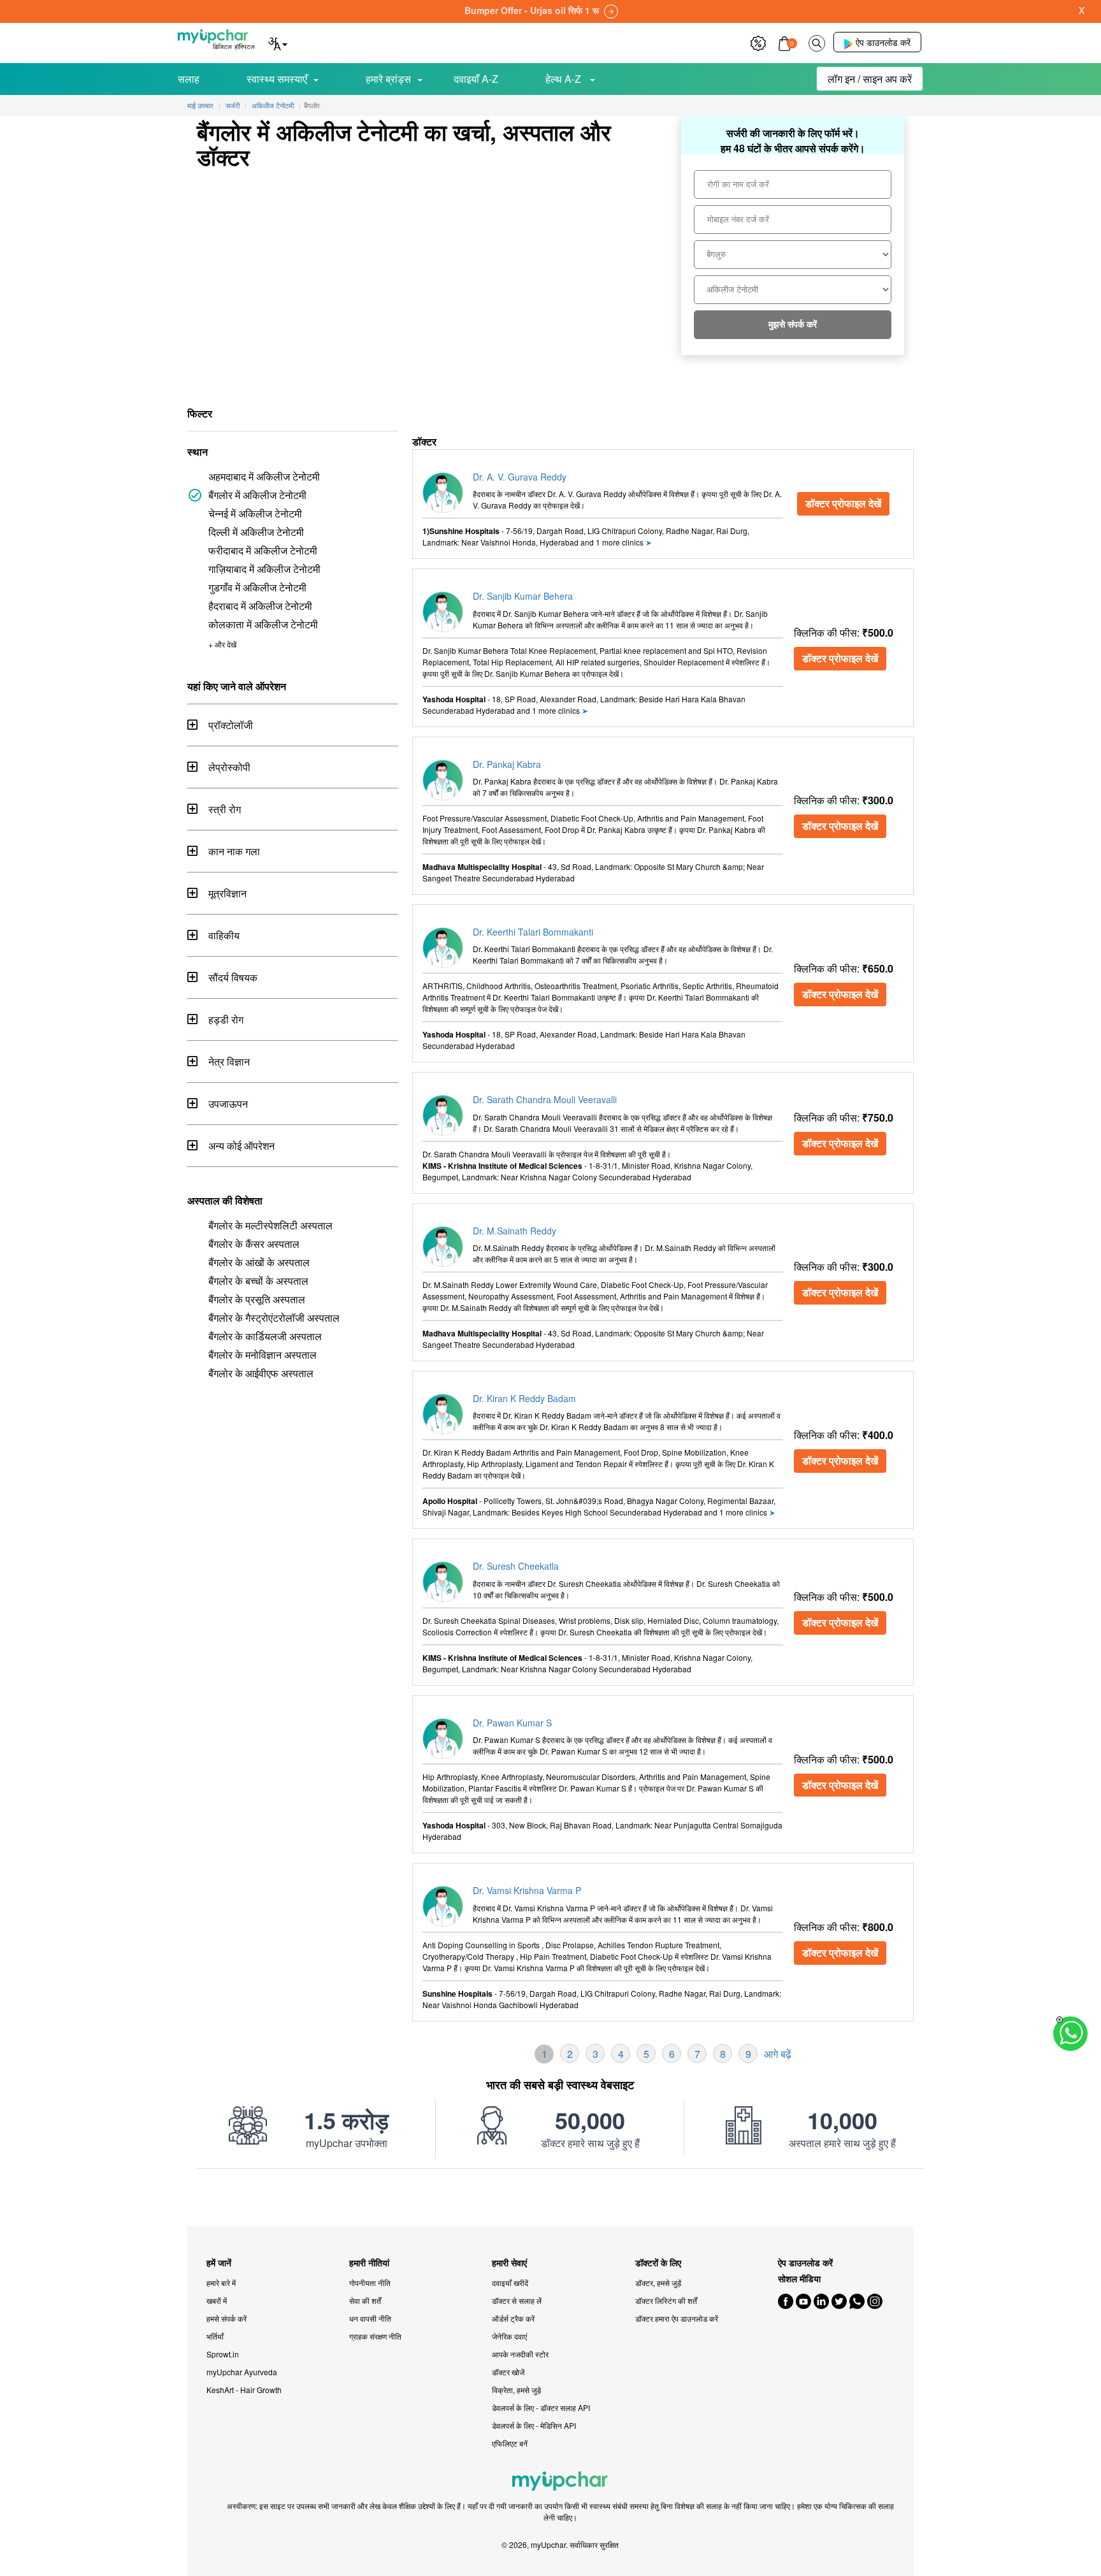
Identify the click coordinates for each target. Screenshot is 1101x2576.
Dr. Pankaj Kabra (507, 764)
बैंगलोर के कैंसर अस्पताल (254, 1244)
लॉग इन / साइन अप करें (870, 79)
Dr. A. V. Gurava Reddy (520, 477)
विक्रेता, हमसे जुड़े (516, 2390)
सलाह (189, 79)
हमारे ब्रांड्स (388, 79)
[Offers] (758, 42)
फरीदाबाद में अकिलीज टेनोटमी (263, 550)
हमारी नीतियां (369, 2263)
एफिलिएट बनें (510, 2443)
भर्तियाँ (215, 2336)
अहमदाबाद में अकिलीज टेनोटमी (264, 476)
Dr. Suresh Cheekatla (516, 1566)
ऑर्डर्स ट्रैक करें (513, 2318)
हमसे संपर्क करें (227, 2318)
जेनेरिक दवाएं (509, 2336)
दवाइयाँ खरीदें (510, 2283)
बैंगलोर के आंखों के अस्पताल (259, 1262)
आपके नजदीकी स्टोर (520, 2354)
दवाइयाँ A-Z (476, 79)
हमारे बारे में (221, 2283)
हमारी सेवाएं (509, 2263)
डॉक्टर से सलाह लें (517, 2300)
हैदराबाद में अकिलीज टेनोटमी (260, 606)
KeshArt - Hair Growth (244, 2390)
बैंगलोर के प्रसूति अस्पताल (257, 1299)
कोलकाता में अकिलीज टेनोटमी (263, 624)
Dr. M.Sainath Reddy (515, 1231)
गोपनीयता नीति (370, 2283)
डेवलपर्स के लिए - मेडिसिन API (534, 2425)
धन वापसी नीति (370, 2318)
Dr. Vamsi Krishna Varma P (527, 1890)
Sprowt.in (223, 2354)
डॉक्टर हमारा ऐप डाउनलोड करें (677, 2318)
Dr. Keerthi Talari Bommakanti (533, 932)
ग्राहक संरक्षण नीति (375, 2336)
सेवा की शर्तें (365, 2300)
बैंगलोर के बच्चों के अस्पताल (258, 1281)
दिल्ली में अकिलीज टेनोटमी (256, 532)
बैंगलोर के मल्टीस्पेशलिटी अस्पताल (270, 1225)
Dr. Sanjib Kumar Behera (523, 596)
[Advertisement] (550, 2197)
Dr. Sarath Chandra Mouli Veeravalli (545, 1099)
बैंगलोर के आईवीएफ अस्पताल (261, 1373)
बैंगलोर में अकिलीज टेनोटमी (257, 495)
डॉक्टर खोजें (508, 2372)
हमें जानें (219, 2263)
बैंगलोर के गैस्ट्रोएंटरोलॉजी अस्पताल (274, 1318)
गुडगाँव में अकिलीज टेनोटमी (257, 587)
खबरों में (217, 2300)
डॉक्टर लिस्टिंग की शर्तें (666, 2300)
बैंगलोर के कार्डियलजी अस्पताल (265, 1336)
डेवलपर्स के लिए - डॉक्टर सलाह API (541, 2407)
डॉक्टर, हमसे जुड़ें (658, 2283)
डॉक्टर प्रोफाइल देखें (843, 503)
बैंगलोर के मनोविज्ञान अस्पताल (263, 1355)
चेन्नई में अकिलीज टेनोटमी (255, 513)
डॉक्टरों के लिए (658, 2263)
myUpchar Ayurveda (242, 2372)
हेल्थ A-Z (565, 79)
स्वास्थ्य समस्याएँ (277, 79)
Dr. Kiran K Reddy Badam (524, 1398)
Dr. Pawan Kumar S (512, 1723)
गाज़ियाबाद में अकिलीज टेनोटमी (264, 569)
